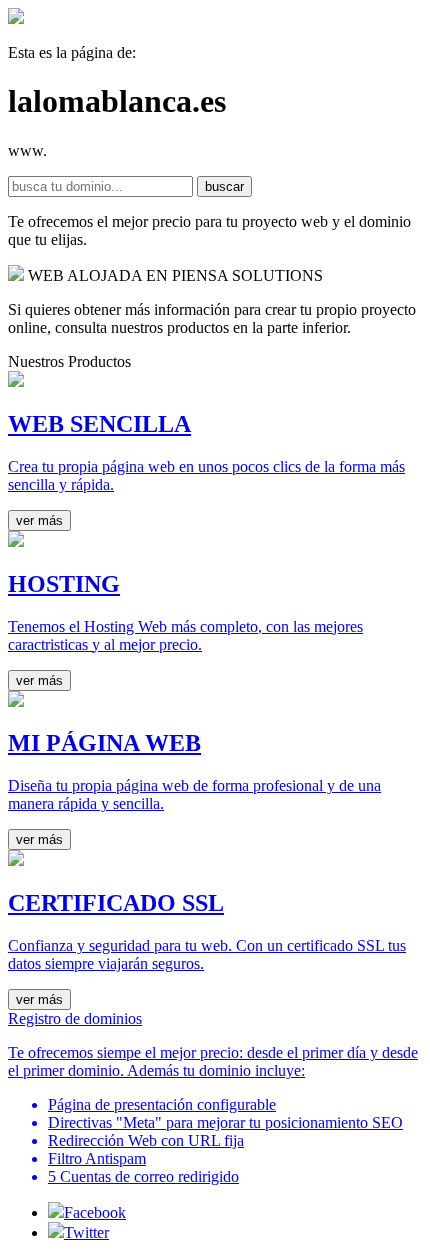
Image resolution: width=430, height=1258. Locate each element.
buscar (224, 186)
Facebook (95, 1212)
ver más (39, 520)
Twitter (86, 1232)
